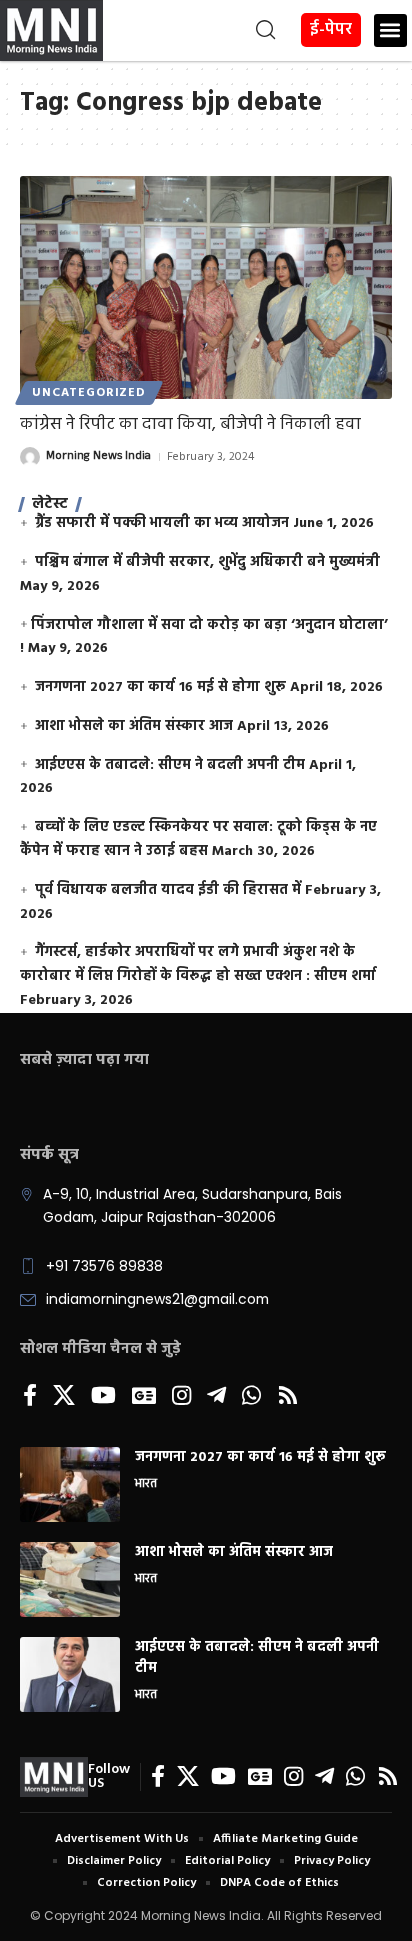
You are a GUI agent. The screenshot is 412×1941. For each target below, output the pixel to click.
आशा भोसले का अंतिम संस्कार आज (134, 726)
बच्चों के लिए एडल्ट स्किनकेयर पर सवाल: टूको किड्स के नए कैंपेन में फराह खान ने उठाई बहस (198, 839)
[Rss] (288, 1397)
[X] (64, 1397)
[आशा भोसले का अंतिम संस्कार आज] (70, 1579)
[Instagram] (181, 1397)
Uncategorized (89, 393)
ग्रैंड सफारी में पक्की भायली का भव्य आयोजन (162, 523)
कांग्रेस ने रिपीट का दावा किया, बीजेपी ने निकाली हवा (190, 424)
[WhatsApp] (251, 1397)
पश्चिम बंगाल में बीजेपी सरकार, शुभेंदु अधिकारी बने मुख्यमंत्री (207, 562)
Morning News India (98, 457)
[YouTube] (103, 1397)
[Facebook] (30, 1397)
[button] (191, 30)
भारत (146, 1485)
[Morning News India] (54, 1777)
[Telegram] (216, 1397)
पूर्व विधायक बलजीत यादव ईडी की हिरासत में (168, 890)
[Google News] (144, 1397)
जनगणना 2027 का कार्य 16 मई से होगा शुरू (160, 687)
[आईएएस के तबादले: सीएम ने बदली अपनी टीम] (70, 1674)
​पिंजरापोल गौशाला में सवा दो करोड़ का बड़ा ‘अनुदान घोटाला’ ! (204, 637)
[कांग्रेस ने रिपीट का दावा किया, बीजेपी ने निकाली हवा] (206, 287)
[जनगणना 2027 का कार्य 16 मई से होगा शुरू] (70, 1484)
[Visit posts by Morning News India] (30, 457)
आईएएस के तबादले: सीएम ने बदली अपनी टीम (170, 765)
